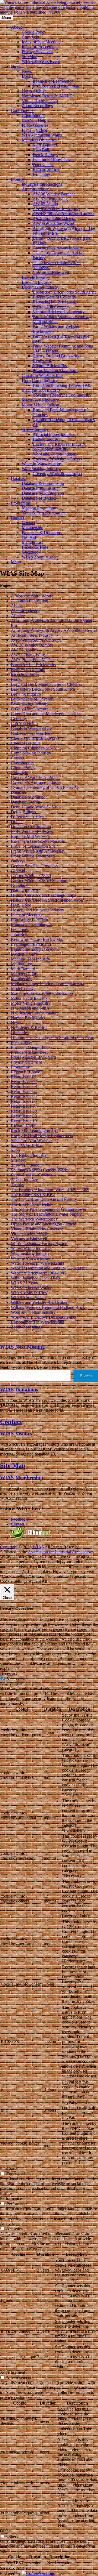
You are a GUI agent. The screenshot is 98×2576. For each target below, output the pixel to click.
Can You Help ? (36, 120)
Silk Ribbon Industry (51, 449)
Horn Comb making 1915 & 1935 (62, 385)
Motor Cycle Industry (40, 400)
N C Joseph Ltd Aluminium (56, 86)
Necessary (15, 1679)
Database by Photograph (43, 493)
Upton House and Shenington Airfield (44, 1224)
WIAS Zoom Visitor (39, 557)
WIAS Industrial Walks (42, 135)
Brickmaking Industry (41, 287)
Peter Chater (43, 164)
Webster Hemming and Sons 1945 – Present (49, 1268)
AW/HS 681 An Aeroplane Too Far (63, 214)
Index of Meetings (27, 915)
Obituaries (20, 1033)
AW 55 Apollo (45, 204)
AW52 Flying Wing (28, 655)
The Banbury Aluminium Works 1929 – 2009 (50, 1190)
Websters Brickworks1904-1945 (39, 1273)
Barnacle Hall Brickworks (55, 302)
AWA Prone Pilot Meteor (54, 218)
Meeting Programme (39, 508)
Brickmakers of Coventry (54, 297)
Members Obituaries (39, 140)
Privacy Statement (37, 52)
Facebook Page (35, 547)
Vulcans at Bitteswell (51, 272)
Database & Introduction (43, 483)
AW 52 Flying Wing (50, 199)
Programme (21, 503)
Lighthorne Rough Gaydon (34, 949)
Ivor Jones (42, 174)
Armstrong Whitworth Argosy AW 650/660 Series (54, 630)
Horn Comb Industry (40, 380)
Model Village (23, 988)
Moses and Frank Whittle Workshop (42, 993)
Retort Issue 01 (24, 1077)
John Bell (41, 150)
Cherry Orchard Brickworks (35, 738)
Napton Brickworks (50, 366)
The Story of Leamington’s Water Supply (46, 1214)
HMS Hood (21, 905)
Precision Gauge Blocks (32, 1047)
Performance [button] (11, 2198)
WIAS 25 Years (24, 1283)
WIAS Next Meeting (22, 1347)
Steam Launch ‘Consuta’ (32, 1175)
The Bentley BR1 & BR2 (33, 1195)
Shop (15, 1150)
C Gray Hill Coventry (51, 307)
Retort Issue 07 (24, 1106)
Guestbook (31, 552)
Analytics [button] (8, 2223)
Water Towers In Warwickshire (38, 1263)
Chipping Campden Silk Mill (36, 748)
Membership (33, 528)
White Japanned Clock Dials (35, 1278)
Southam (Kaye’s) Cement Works (40, 1170)
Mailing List (32, 542)
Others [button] (6, 2531)
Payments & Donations (42, 532)
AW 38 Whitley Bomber (54, 194)
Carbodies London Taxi (31, 733)
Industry (18, 179)
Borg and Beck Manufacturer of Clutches (46, 684)
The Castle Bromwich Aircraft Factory (44, 1199)
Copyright (30, 37)
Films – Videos (35, 130)
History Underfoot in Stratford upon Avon (47, 900)
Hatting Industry (47, 439)
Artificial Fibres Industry (54, 434)
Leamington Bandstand (31, 944)
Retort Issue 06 (24, 1101)
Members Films (24, 974)
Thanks (17, 1185)
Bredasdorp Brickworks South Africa (65, 292)
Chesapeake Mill (25, 743)
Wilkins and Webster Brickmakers (40, 1302)
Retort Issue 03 (24, 1087)
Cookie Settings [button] (14, 1581)
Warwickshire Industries (32, 1248)
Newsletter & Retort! (29, 1028)
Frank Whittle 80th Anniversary (38, 851)
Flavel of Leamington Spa (33, 846)
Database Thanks (26, 802)
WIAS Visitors (16, 1434)
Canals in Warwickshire (42, 375)
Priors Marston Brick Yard (55, 371)
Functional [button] (9, 2168)
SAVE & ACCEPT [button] (17, 2569)
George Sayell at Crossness (34, 866)
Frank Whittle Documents (33, 856)
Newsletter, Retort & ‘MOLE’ (48, 96)
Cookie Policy (34, 32)
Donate (17, 822)
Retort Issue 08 (24, 1111)
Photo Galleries (35, 125)
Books (27, 76)
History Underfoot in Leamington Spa (44, 895)
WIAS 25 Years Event (41, 61)
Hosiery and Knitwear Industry (59, 444)
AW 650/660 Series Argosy (56, 209)
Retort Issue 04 (24, 1091)
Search (86, 1376)
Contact (18, 518)
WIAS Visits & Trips (29, 1293)
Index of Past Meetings (42, 42)
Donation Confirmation (31, 827)
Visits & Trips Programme (44, 513)
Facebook (19, 1519)
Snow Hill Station (26, 1165)
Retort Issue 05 (24, 1096)
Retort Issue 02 (24, 1082)
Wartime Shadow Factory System (40, 1244)
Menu (16, 562)
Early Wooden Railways (32, 831)
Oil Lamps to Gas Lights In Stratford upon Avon (53, 1038)
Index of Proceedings (40, 47)
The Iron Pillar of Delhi (31, 1204)
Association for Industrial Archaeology (61, 1552)
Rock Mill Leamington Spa (34, 1131)
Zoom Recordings (37, 106)
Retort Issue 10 (24, 1121)
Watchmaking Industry (41, 469)
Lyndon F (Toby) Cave (53, 160)
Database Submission (40, 488)
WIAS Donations (19, 1390)
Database (19, 478)
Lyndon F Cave (24, 954)
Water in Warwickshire (41, 464)
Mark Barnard (45, 145)
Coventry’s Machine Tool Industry (62, 395)
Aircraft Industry (36, 189)
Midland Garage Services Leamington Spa (47, 984)
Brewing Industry (37, 282)
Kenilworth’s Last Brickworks (37, 939)
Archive (18, 616)
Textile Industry (35, 429)
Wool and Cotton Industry (55, 454)
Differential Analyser (29, 817)
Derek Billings (45, 155)
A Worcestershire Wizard (54, 223)
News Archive (34, 91)
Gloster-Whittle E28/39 (31, 876)
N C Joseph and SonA (30, 1008)
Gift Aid (29, 537)
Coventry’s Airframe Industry (58, 248)
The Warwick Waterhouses (34, 1219)
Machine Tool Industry (41, 390)
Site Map (30, 57)
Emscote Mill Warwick (31, 836)
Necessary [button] (9, 1673)
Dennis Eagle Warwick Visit (35, 807)
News (16, 66)
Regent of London (27, 1072)
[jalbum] (31, 1538)
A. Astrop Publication (30, 601)
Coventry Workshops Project (57, 459)
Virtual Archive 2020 (40, 101)
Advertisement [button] (13, 2372)
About (16, 27)
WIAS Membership (22, 1478)
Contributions (23, 111)
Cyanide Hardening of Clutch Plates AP (45, 787)
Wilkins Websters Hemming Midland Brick (48, 1307)
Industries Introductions (42, 184)
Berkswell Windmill (28, 670)
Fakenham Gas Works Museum (38, 841)
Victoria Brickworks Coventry (59, 312)
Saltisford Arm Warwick (32, 1141)
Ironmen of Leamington (53, 81)
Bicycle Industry (36, 277)
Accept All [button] (38, 1581)
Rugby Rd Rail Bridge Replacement (42, 1136)
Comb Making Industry (31, 753)
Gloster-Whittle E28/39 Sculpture (40, 881)
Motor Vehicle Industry (42, 405)
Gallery (17, 861)
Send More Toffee (27, 1145)
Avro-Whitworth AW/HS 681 (36, 640)
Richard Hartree (46, 169)
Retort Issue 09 (24, 1116)
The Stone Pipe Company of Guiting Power (49, 1209)
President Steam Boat (29, 1052)
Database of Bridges (39, 498)
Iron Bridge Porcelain (29, 920)
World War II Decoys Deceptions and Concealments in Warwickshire (43, 1320)
